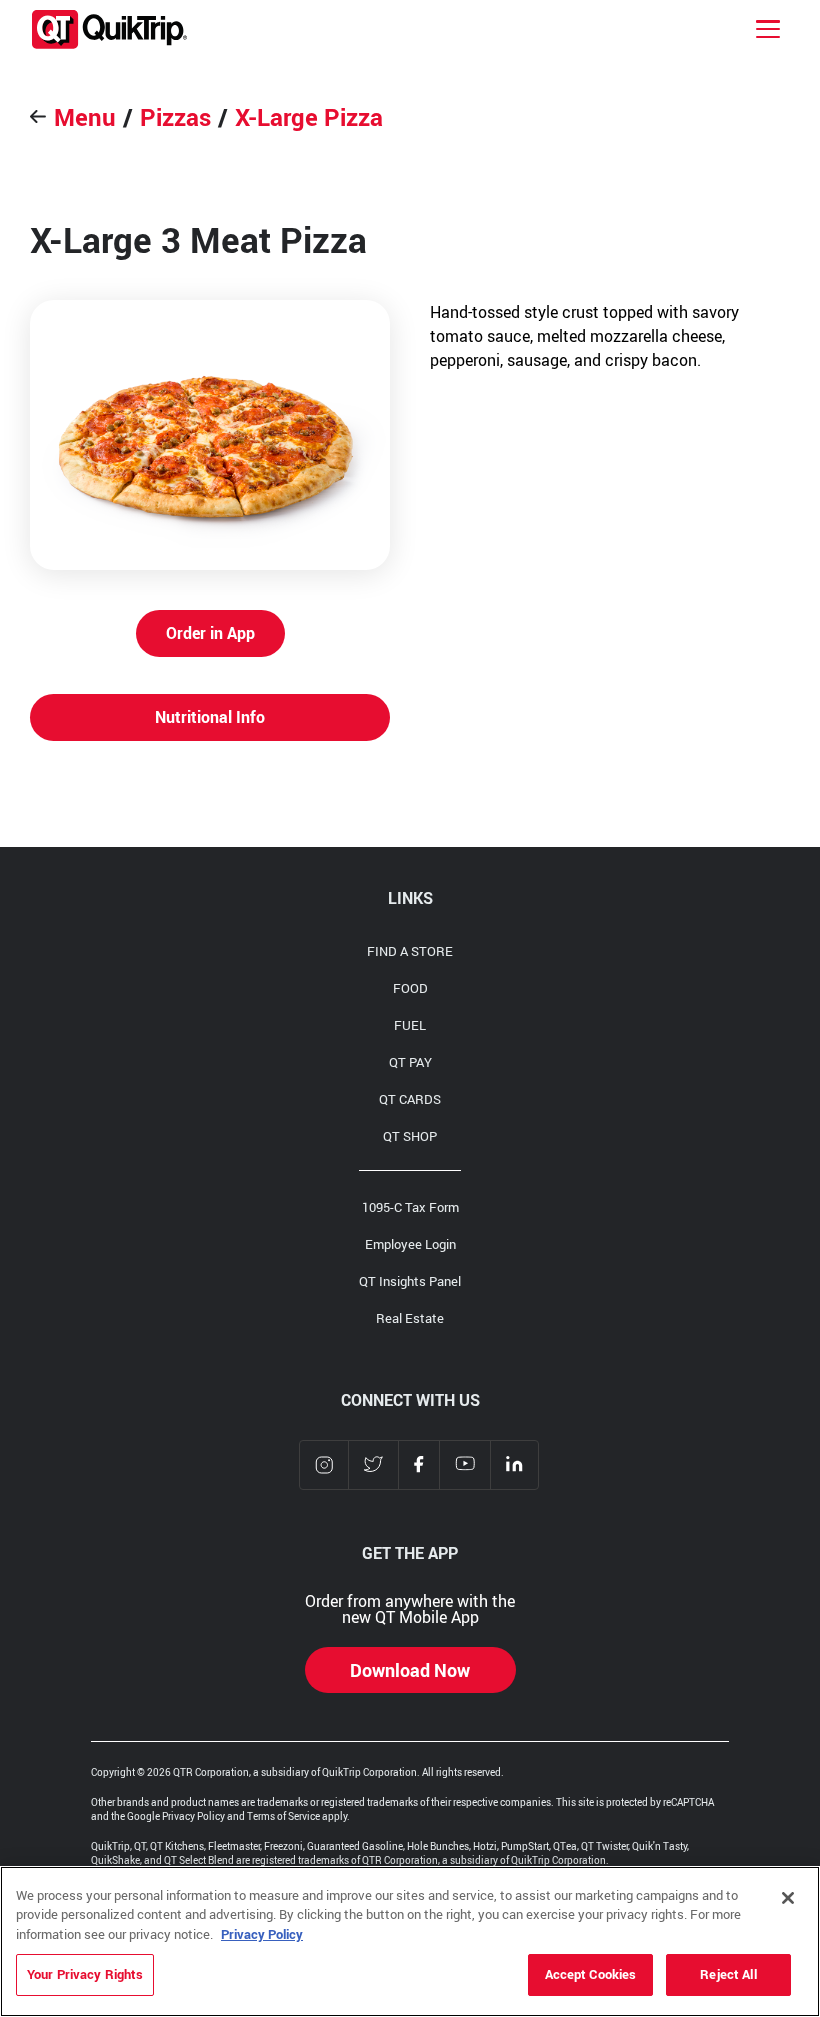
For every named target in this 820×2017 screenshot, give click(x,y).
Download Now (410, 1670)
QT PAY (410, 1062)
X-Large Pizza (309, 117)
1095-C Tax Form (410, 1207)
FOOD (410, 988)
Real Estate (410, 1318)
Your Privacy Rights (85, 1974)
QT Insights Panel (410, 1281)
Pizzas (175, 117)
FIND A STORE (410, 951)
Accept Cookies (591, 1974)
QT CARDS (410, 1099)
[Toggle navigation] (768, 29)
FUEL (410, 1025)
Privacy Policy (262, 1934)
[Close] (788, 1898)
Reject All (728, 1974)
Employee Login (410, 1244)
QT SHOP (410, 1136)
